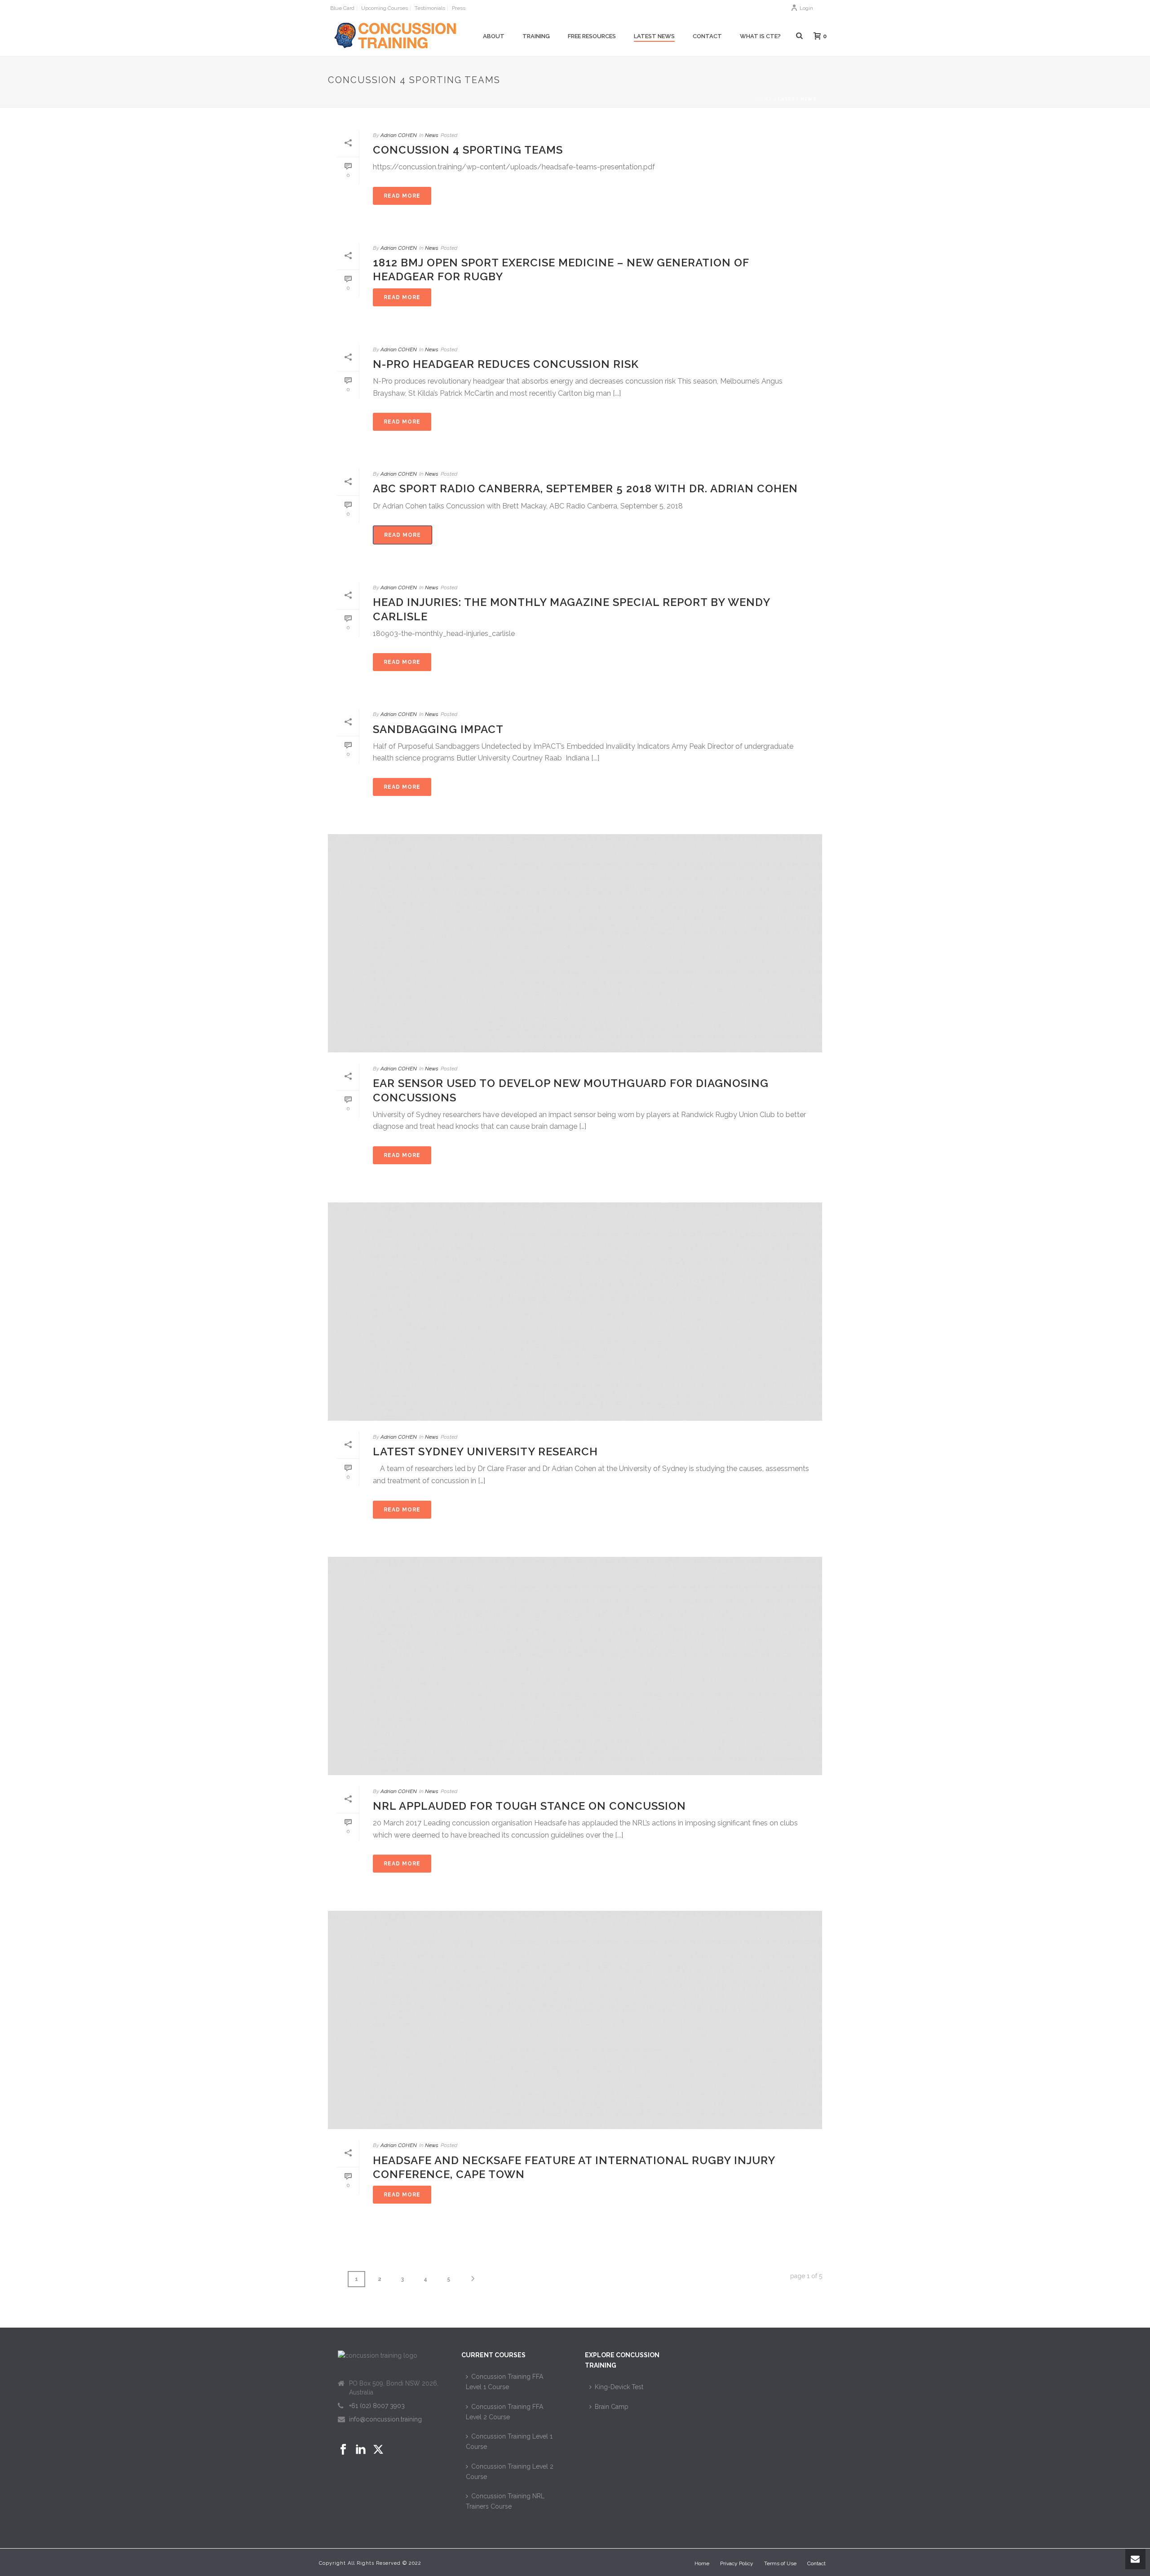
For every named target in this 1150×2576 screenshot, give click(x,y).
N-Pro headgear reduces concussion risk (506, 364)
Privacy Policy (737, 2563)
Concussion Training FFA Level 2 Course (504, 2412)
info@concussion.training (385, 2419)
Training (536, 36)
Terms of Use (780, 2563)
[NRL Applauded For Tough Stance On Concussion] (575, 1666)
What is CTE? (760, 36)
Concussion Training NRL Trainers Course (505, 2501)
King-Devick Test (619, 2387)
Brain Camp (612, 2407)
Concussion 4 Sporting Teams (468, 150)
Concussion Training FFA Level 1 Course (504, 2382)
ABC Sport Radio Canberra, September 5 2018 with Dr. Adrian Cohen (585, 488)
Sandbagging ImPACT (438, 729)
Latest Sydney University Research (485, 1451)
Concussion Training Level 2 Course (510, 2472)
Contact (707, 36)
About (494, 36)
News (432, 135)
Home (764, 99)
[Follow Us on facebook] (343, 2450)
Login (806, 8)
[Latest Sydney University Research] (575, 1312)
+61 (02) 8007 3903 (377, 2406)
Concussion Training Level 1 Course (509, 2441)
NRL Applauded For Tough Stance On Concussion (529, 1806)
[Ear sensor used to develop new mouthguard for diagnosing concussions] (575, 943)
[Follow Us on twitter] (378, 2450)
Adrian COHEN (399, 135)
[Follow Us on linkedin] (361, 2450)
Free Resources (592, 36)
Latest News (654, 36)
